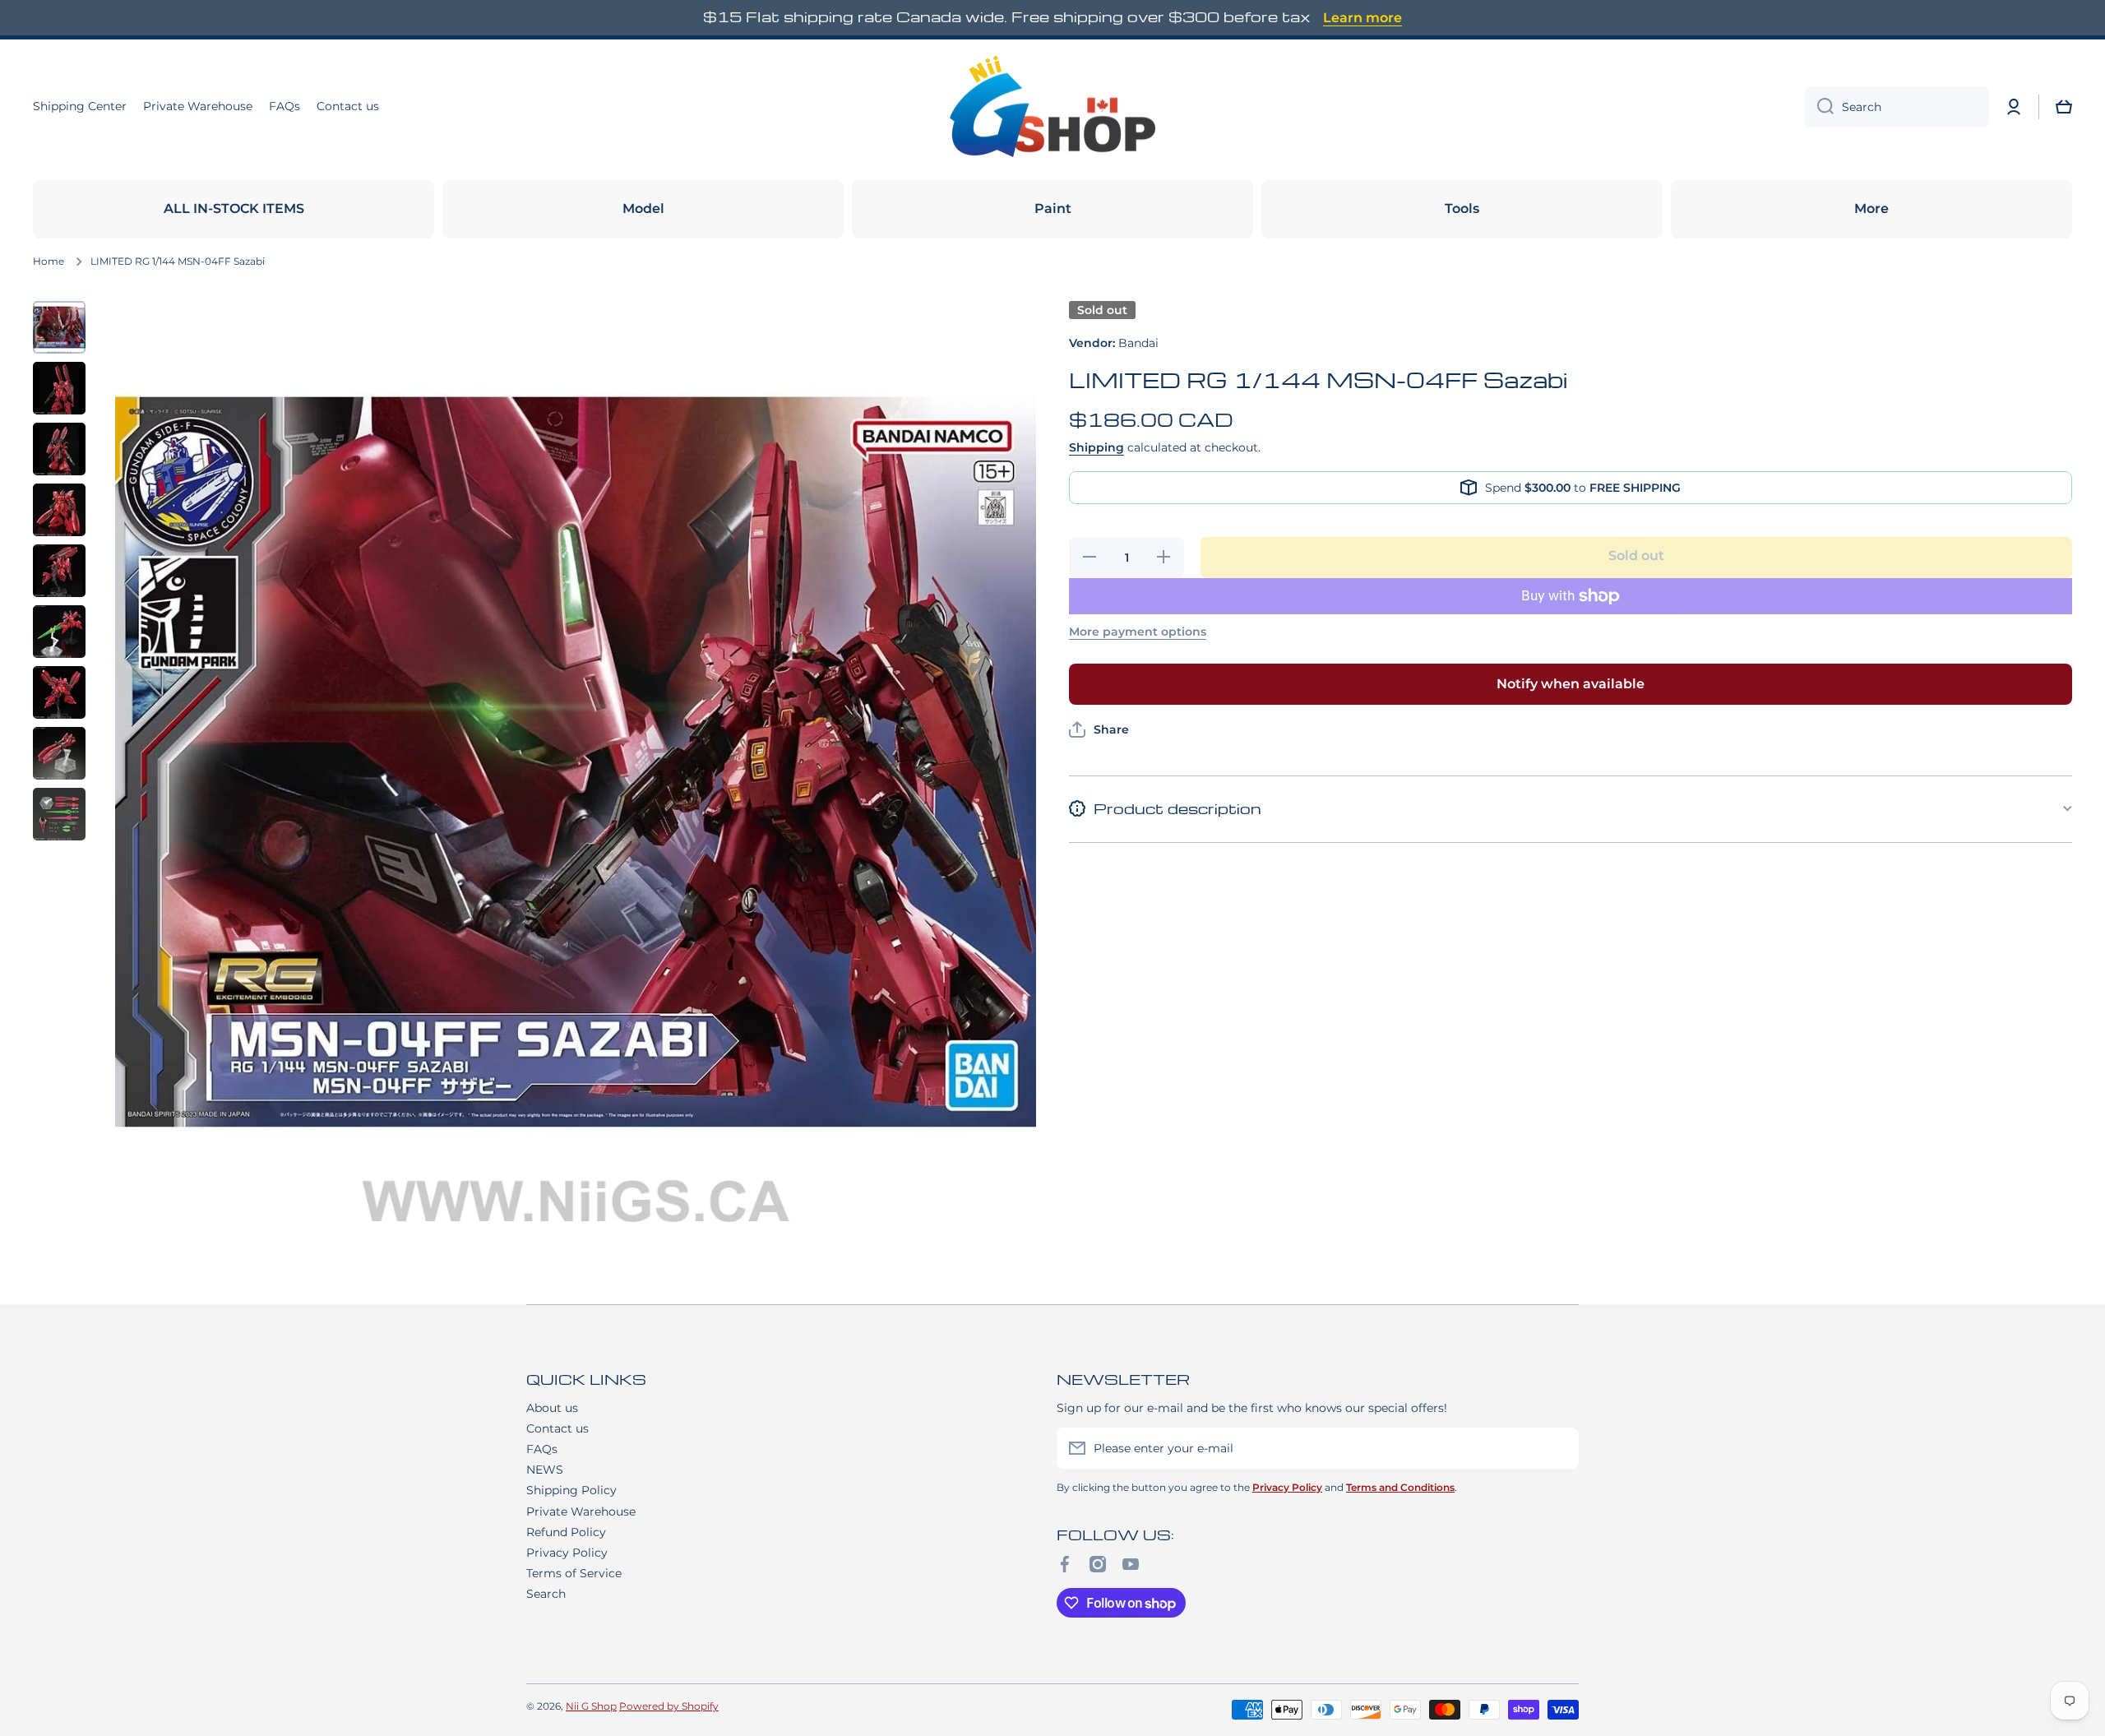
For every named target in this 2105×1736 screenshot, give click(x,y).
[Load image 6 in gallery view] (59, 632)
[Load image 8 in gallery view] (59, 753)
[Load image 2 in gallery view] (59, 388)
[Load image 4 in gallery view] (59, 510)
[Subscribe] (1558, 1448)
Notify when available (1571, 684)
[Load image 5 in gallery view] (59, 571)
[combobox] (1897, 107)
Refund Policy (566, 1532)
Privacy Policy (567, 1553)
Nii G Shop (591, 1706)
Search (546, 1594)
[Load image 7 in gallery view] (59, 692)
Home (49, 261)
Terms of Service (574, 1573)
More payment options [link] (1138, 632)
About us (552, 1408)
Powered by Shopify (669, 1706)
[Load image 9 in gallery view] (59, 814)
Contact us (557, 1428)
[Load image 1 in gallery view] (59, 327)
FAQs (542, 1449)
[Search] (1819, 107)
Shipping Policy (571, 1490)
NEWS (545, 1470)
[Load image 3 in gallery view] (59, 449)
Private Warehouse (581, 1511)
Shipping (1096, 447)
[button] (2064, 107)
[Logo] (1052, 107)
